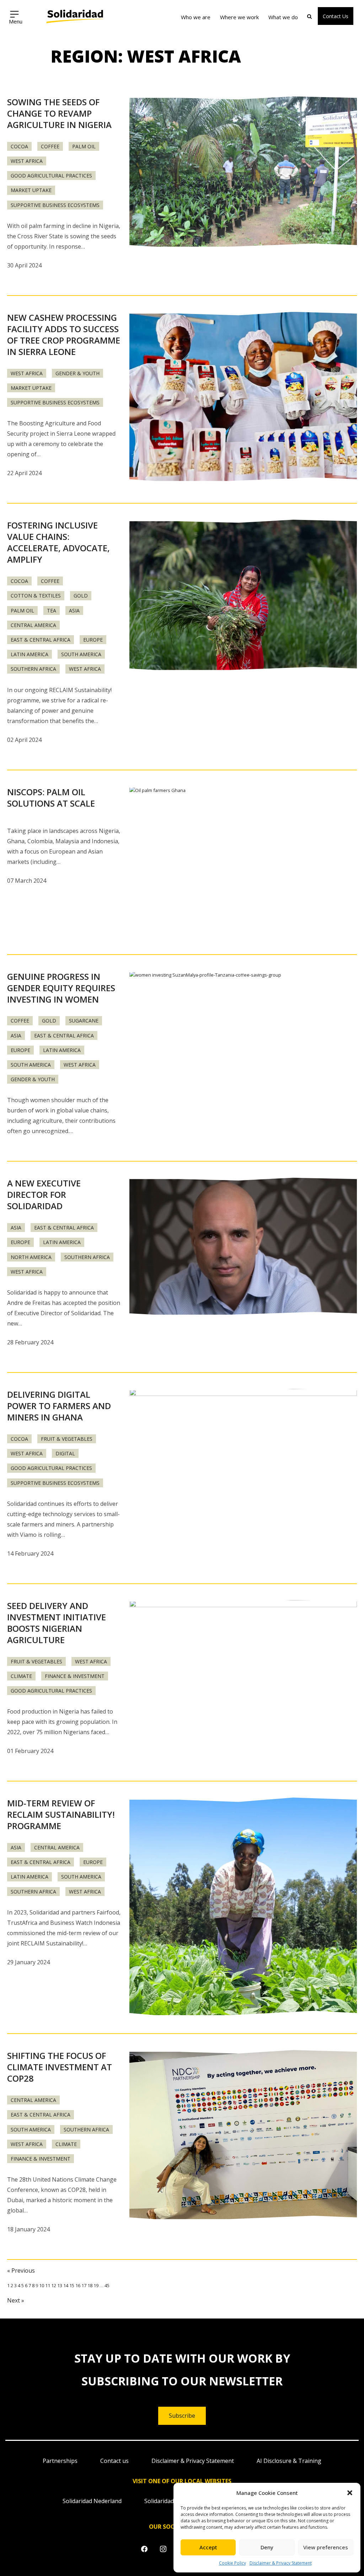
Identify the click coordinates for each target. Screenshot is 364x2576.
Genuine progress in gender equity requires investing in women (61, 988)
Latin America (30, 654)
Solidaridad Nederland (92, 2501)
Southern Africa (33, 669)
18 (90, 2285)
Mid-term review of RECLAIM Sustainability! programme (61, 1814)
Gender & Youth (77, 373)
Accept (208, 2547)
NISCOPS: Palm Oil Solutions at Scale (51, 798)
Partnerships (60, 2461)
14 (66, 2285)
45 (107, 2285)
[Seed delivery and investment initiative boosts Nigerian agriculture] (243, 1676)
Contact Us (336, 16)
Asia (74, 610)
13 (60, 2285)
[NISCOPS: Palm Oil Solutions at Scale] (243, 862)
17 (84, 2285)
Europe (93, 640)
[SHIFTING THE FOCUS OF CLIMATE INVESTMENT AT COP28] (243, 2135)
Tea (52, 610)
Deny (267, 2547)
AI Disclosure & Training (289, 2461)
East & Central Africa (41, 640)
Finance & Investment (75, 1676)
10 (42, 2285)
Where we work (239, 17)
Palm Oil (84, 146)
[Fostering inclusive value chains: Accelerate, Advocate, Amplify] (243, 596)
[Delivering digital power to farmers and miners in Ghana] (243, 1465)
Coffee (50, 146)
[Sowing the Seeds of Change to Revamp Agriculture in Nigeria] (243, 172)
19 (96, 2285)
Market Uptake (31, 190)
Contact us (114, 2461)
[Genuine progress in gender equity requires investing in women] (243, 1047)
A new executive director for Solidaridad (44, 1194)
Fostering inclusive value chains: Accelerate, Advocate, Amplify (58, 542)
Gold (81, 596)
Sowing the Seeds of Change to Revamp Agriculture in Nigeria (59, 113)
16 (78, 2285)
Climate (21, 1676)
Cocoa (19, 146)
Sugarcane (84, 1021)
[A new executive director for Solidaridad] (243, 1247)
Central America (33, 625)
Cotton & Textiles (36, 596)
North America (31, 1257)
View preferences (326, 2547)
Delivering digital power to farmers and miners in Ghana (59, 1406)
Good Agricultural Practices (51, 176)
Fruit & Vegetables (67, 1439)
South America (81, 654)
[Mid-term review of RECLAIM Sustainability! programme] (243, 1907)
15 (72, 2285)
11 (48, 2285)
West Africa (27, 161)
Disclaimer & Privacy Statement (281, 2563)
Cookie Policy (232, 2563)
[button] (350, 2493)
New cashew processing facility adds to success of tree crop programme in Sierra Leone (64, 334)
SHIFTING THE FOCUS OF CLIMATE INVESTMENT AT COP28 (60, 2067)
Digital (65, 1453)
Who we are (196, 17)
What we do (283, 17)
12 (54, 2285)
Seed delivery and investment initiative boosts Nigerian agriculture (57, 1623)
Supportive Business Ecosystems (55, 205)
